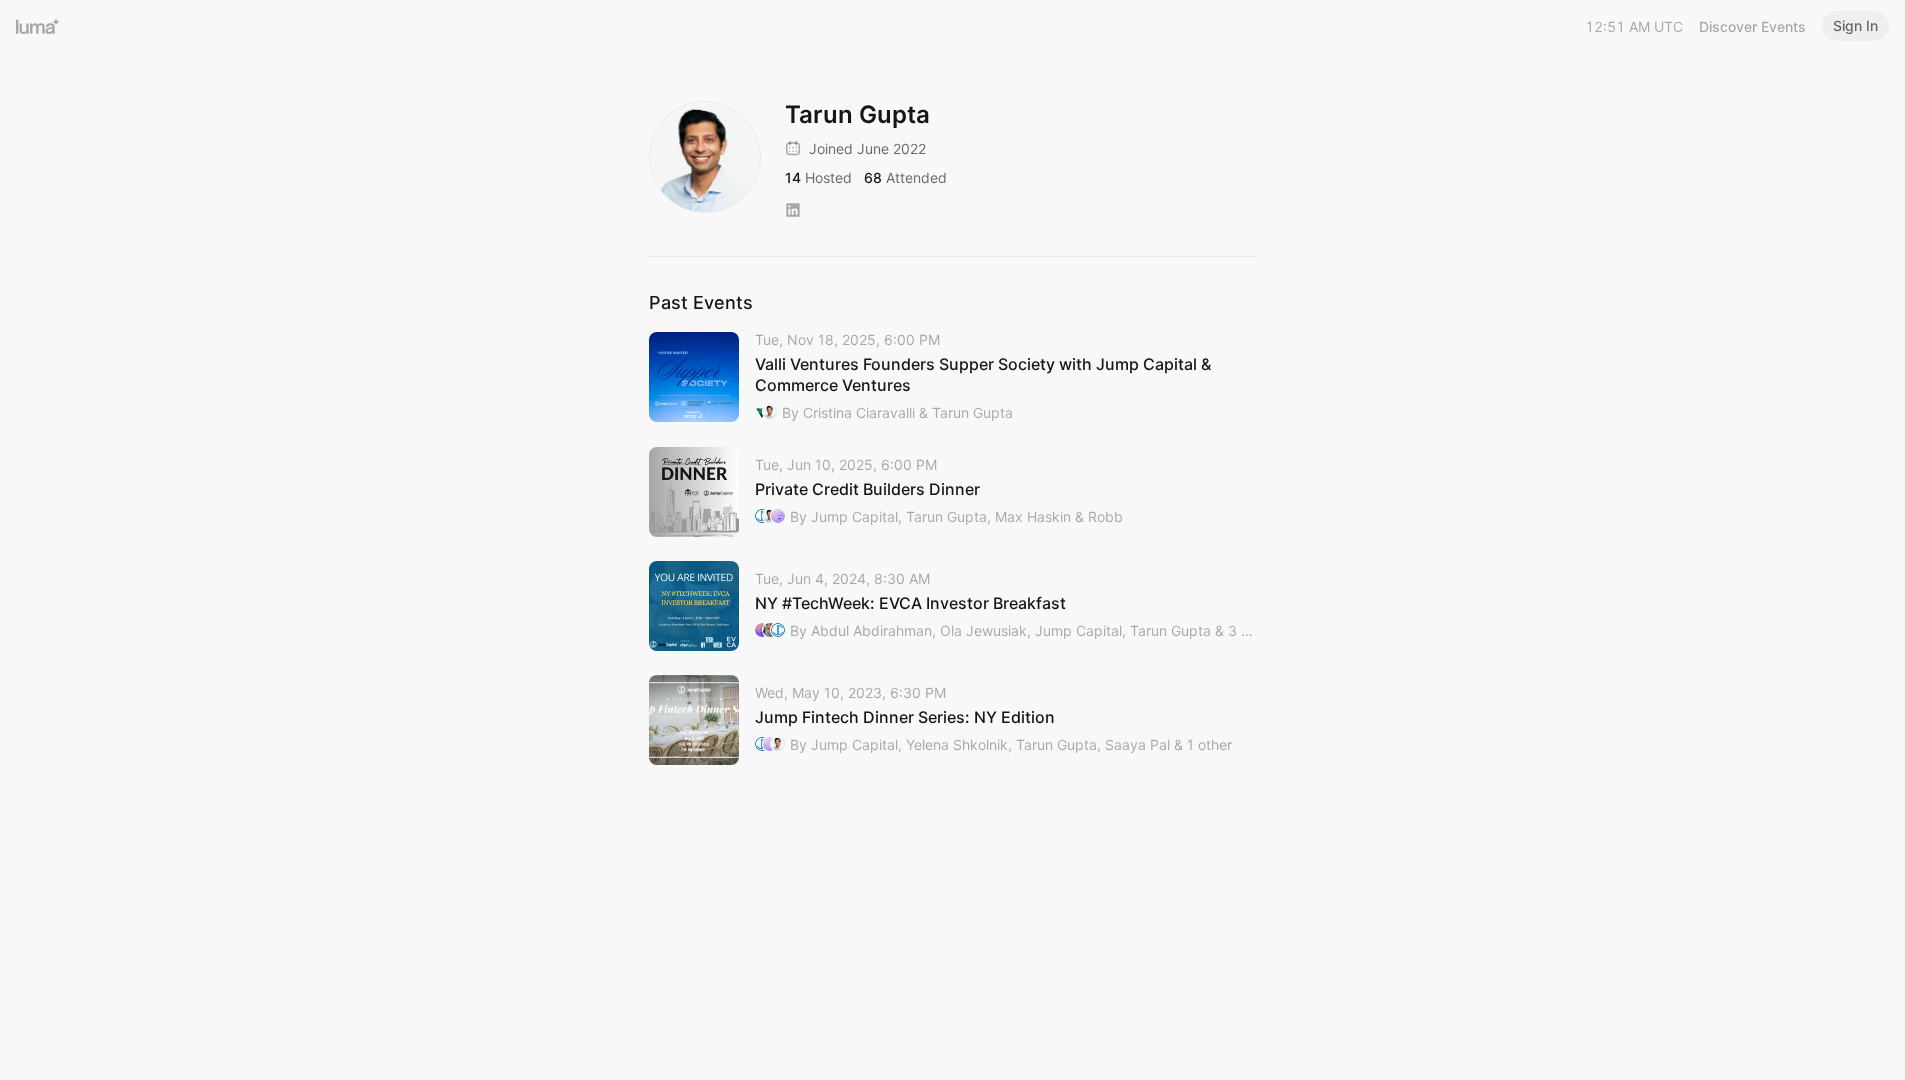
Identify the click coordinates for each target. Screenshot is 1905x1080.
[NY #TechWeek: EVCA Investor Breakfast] (953, 606)
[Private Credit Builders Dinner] (953, 492)
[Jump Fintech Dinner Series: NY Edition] (953, 720)
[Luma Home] (38, 26)
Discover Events (1752, 26)
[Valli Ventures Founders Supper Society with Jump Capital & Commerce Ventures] (953, 377)
